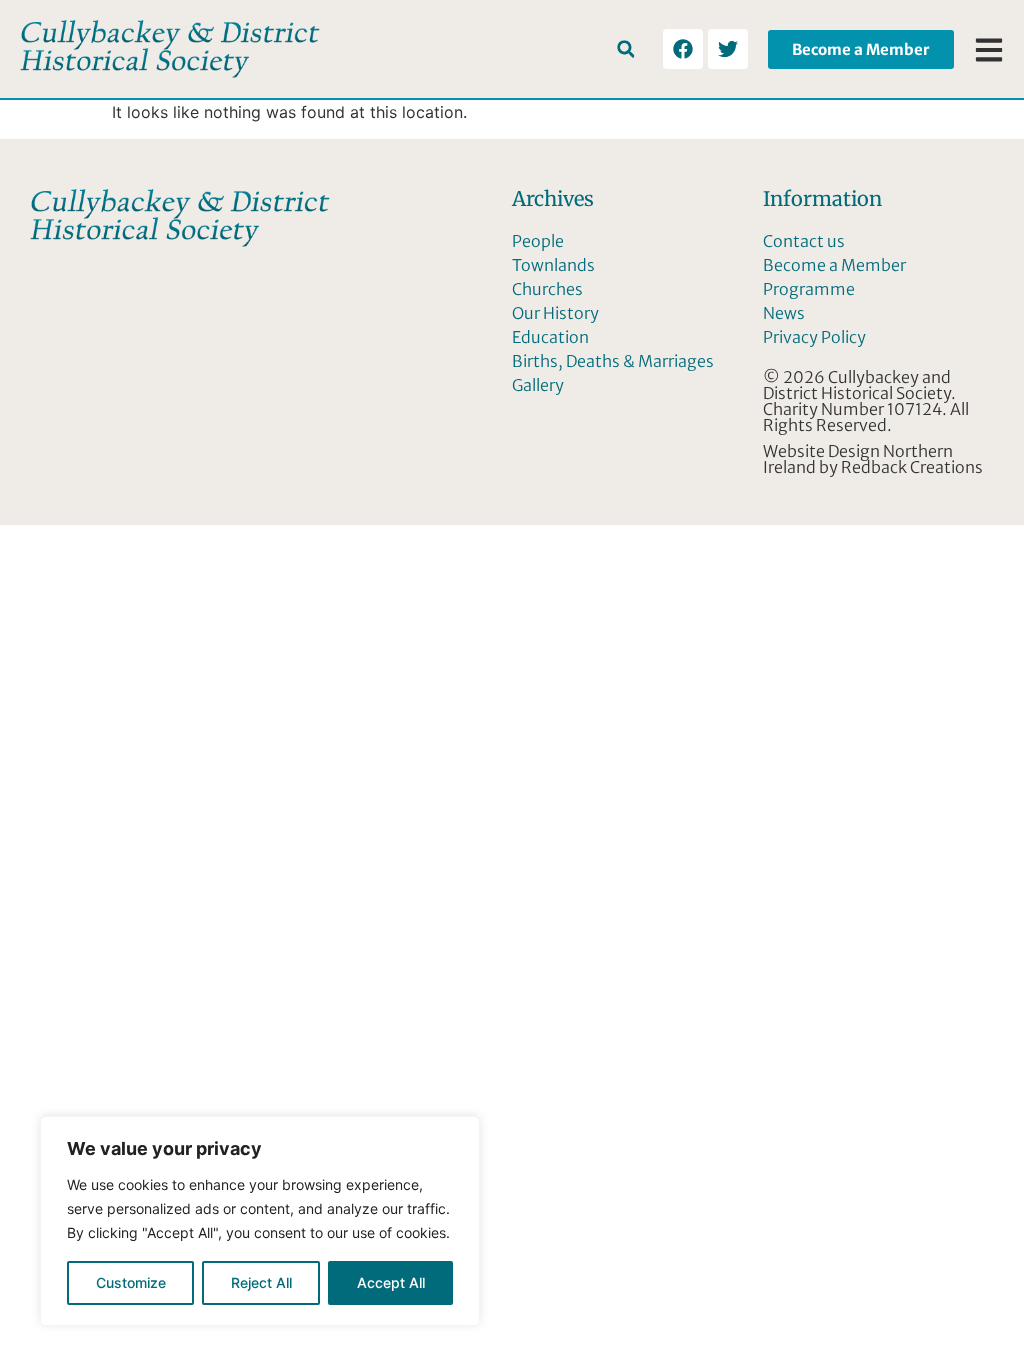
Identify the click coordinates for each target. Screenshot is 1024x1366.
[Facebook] (683, 49)
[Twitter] (728, 49)
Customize (131, 1282)
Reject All (261, 1282)
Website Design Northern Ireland (858, 459)
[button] (625, 49)
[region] (260, 1221)
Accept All (391, 1282)
